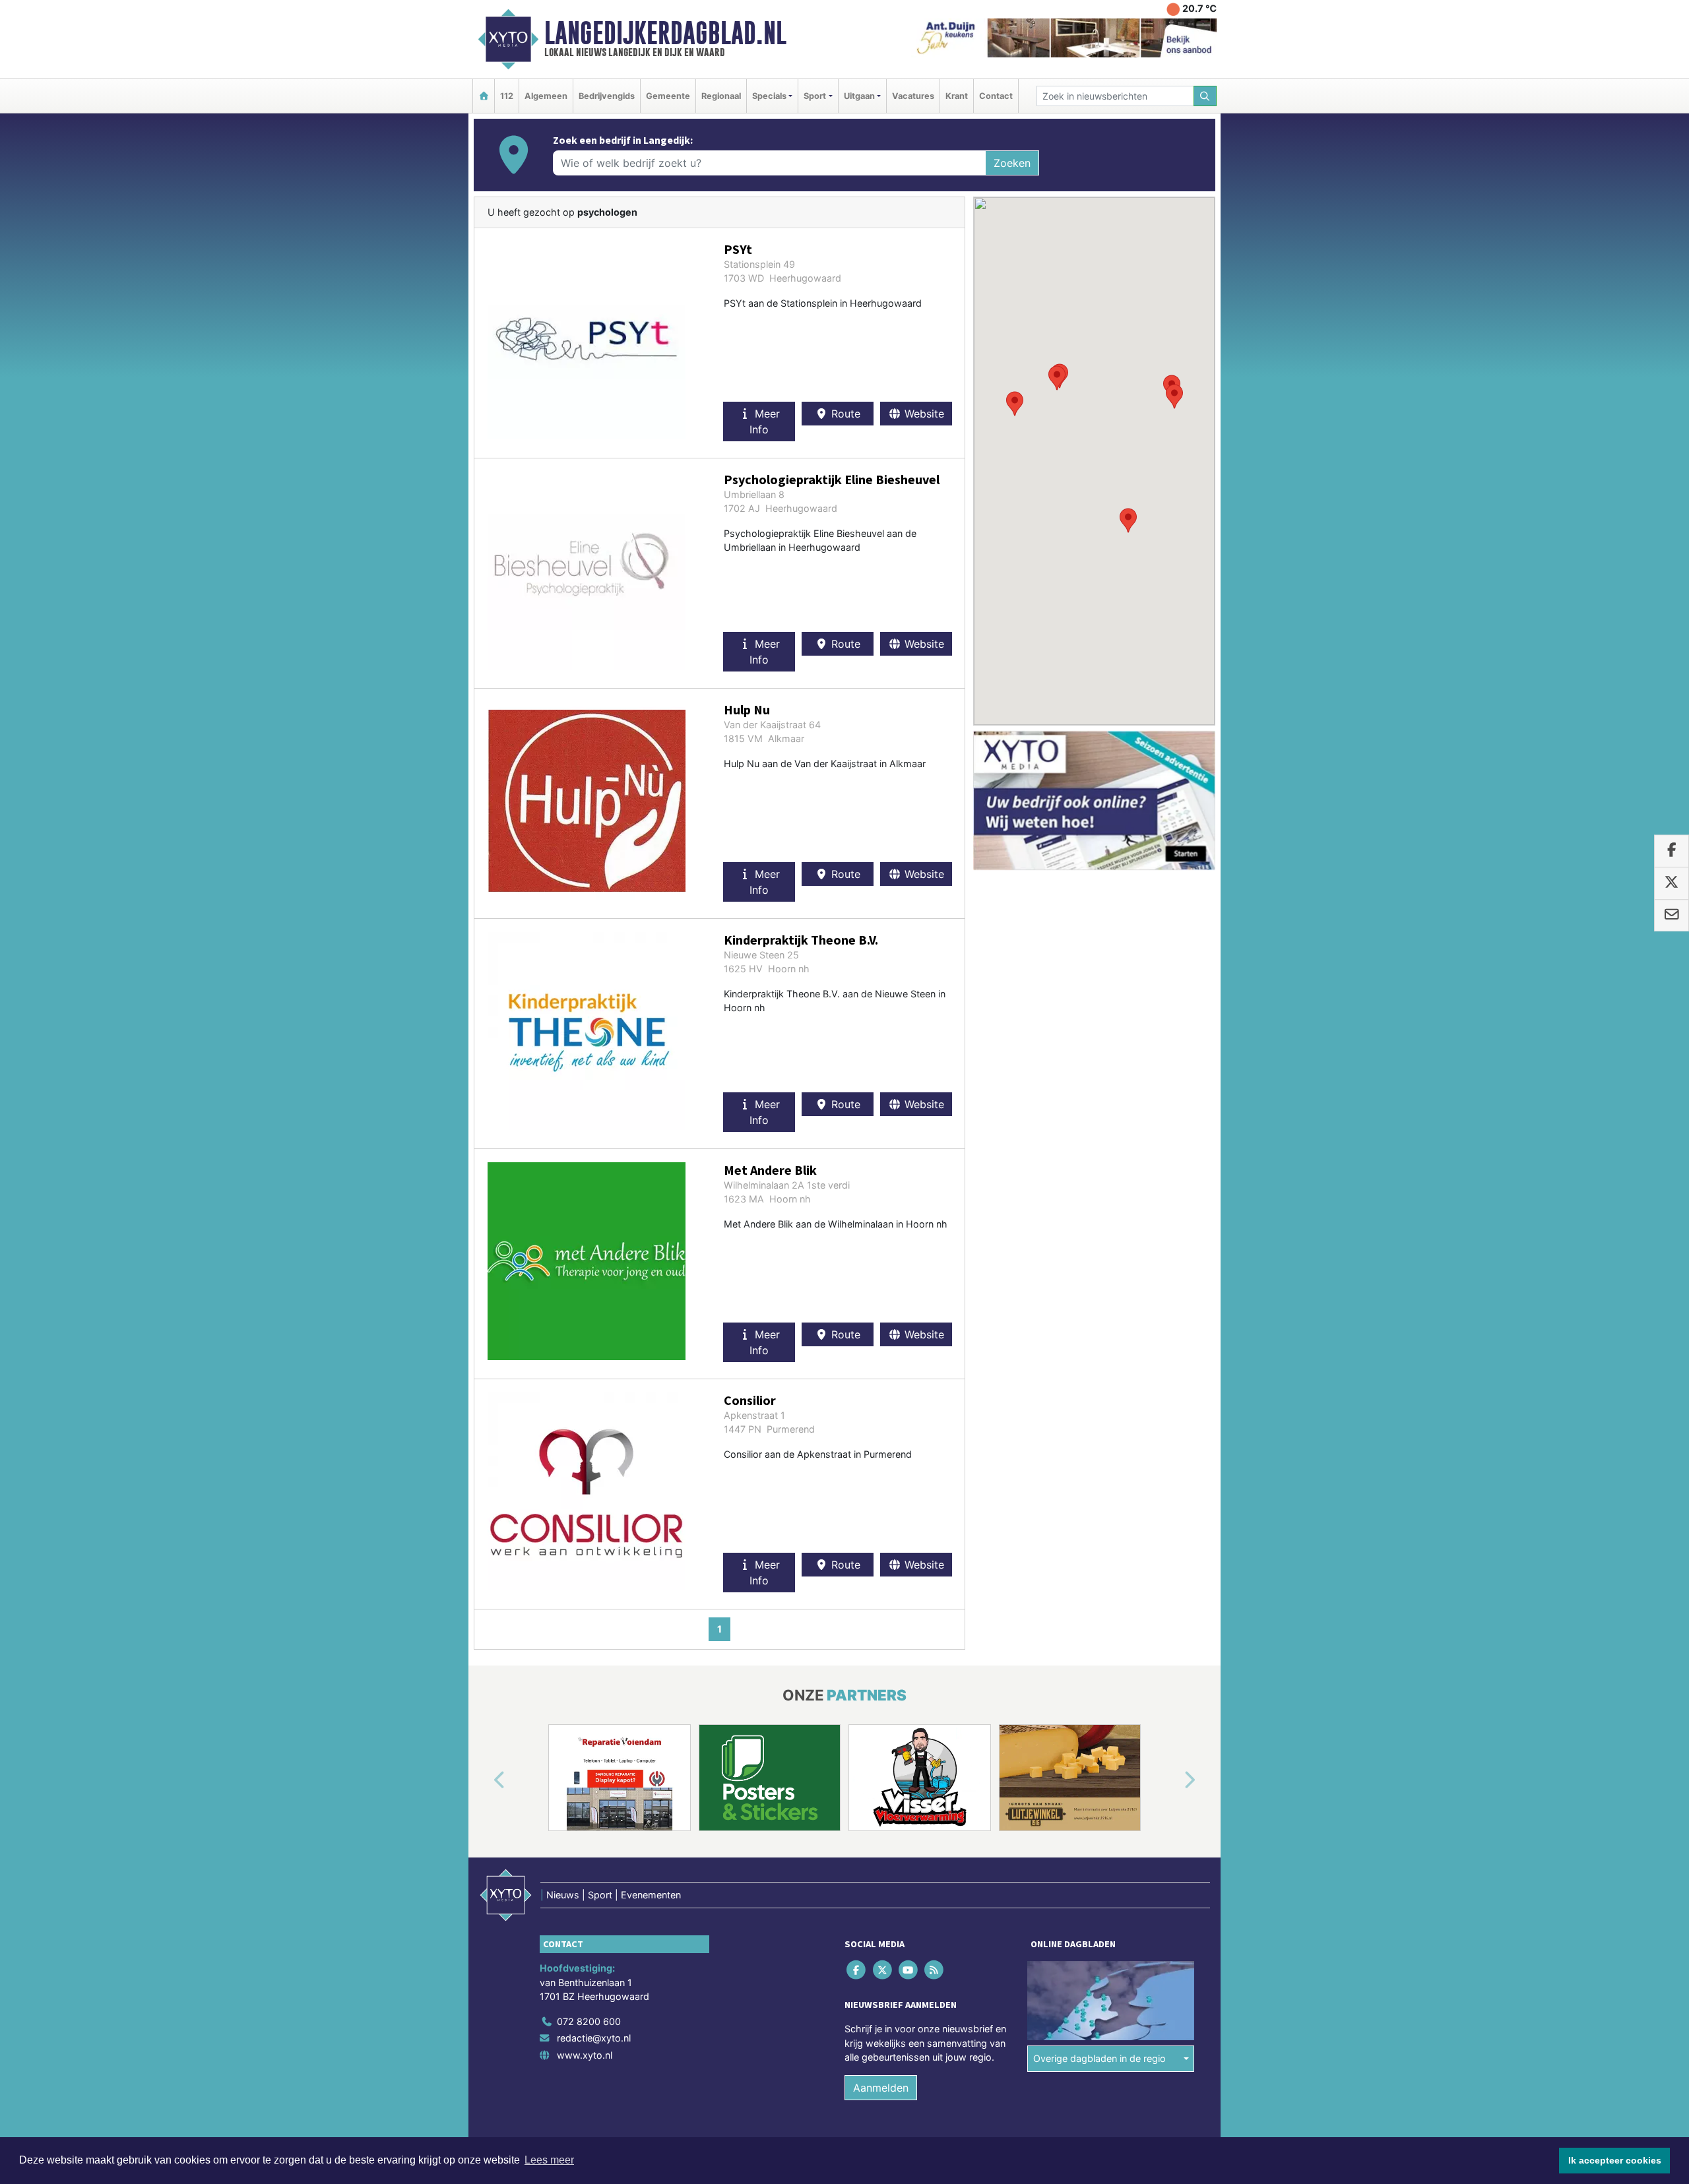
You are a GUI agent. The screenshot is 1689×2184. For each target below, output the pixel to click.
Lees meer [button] (549, 2160)
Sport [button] (815, 96)
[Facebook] (857, 1969)
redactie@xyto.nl (594, 2038)
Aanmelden (881, 2088)
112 (507, 96)
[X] (883, 1969)
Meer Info (765, 421)
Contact (996, 96)
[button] (1057, 378)
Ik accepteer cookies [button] (1615, 2160)
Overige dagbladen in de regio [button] (1099, 2058)
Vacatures (913, 96)
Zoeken (1012, 163)
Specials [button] (769, 96)
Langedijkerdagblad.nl (665, 33)
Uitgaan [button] (859, 96)
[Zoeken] (1205, 96)
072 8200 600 (589, 2021)
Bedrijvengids (607, 96)
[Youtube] (909, 1969)
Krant (957, 96)
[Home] (484, 96)
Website (923, 414)
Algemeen (546, 96)
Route (844, 414)
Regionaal (721, 96)
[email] (1672, 916)
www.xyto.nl (585, 2055)
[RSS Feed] (935, 1969)
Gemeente (668, 96)
